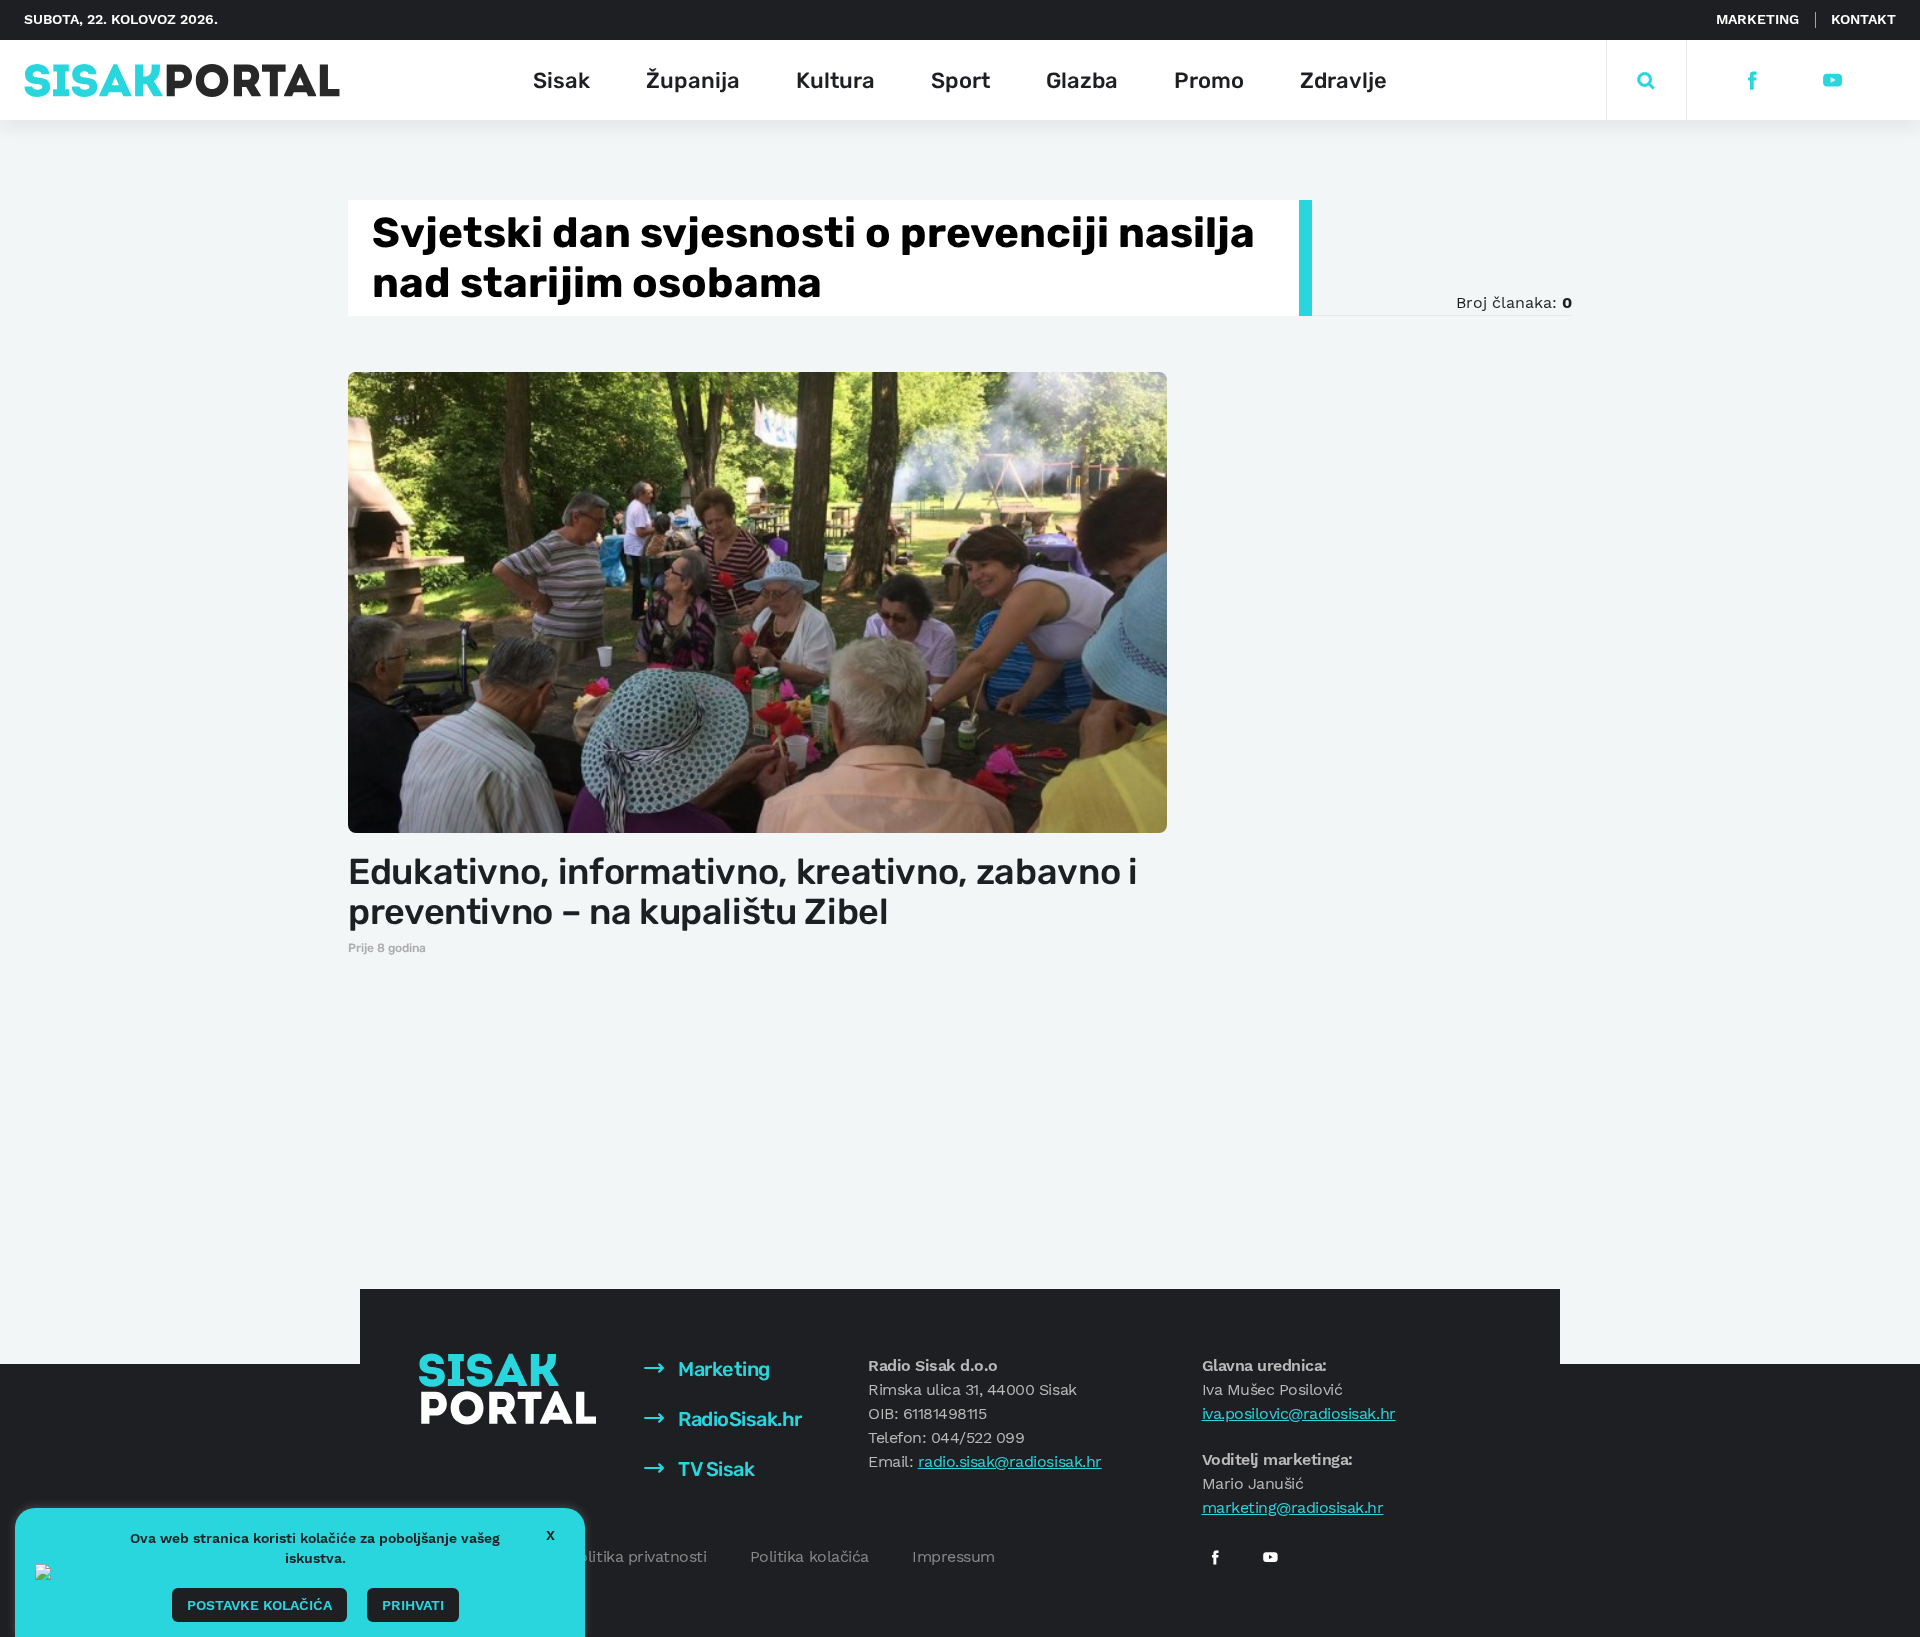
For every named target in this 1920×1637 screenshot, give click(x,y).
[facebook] (1751, 80)
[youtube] (1831, 80)
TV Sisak (714, 1469)
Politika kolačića (809, 1556)
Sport (960, 80)
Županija (693, 80)
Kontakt (1863, 19)
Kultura (835, 80)
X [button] (550, 1535)
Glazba (1082, 80)
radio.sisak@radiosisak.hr (1010, 1461)
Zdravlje (1343, 80)
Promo (1209, 80)
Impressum (953, 1556)
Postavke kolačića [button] (259, 1605)
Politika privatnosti (637, 1556)
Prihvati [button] (413, 1605)
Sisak (561, 80)
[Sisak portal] (182, 80)
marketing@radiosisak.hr (1293, 1507)
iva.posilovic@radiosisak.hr (1299, 1413)
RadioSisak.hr (738, 1419)
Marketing (1757, 19)
